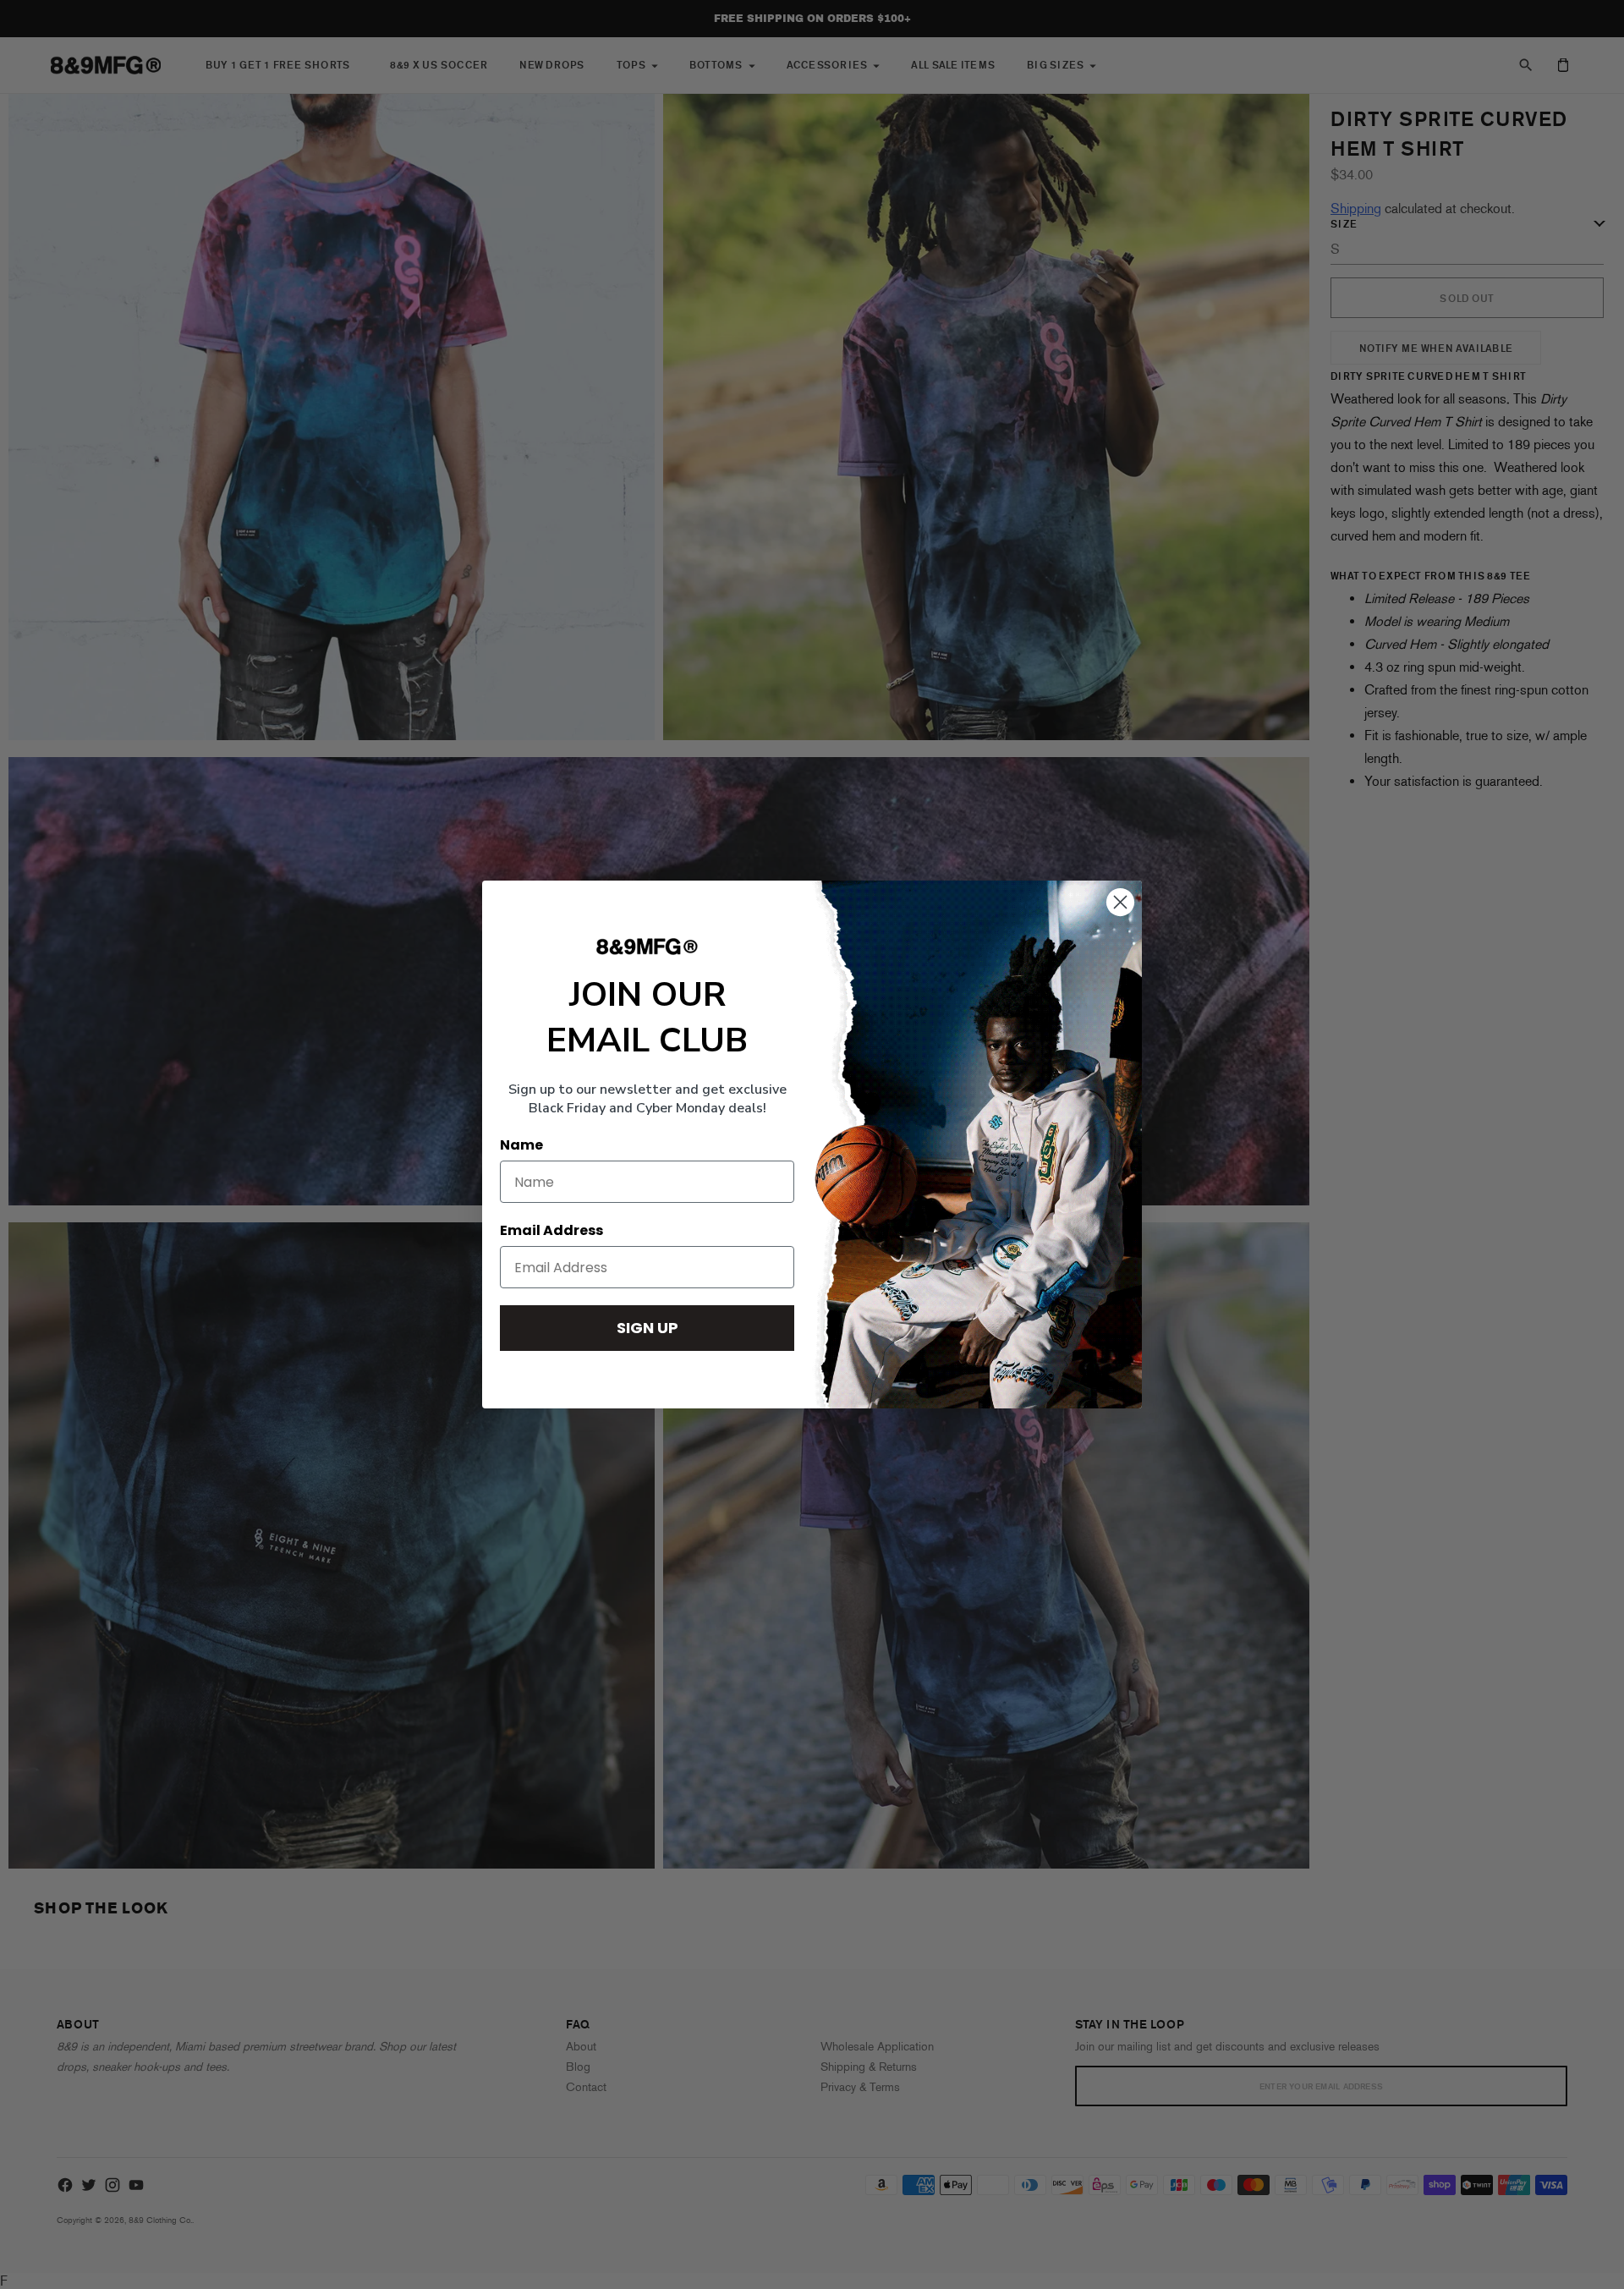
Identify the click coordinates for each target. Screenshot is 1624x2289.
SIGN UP (647, 1328)
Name (521, 1145)
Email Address (551, 1230)
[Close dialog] (1120, 902)
